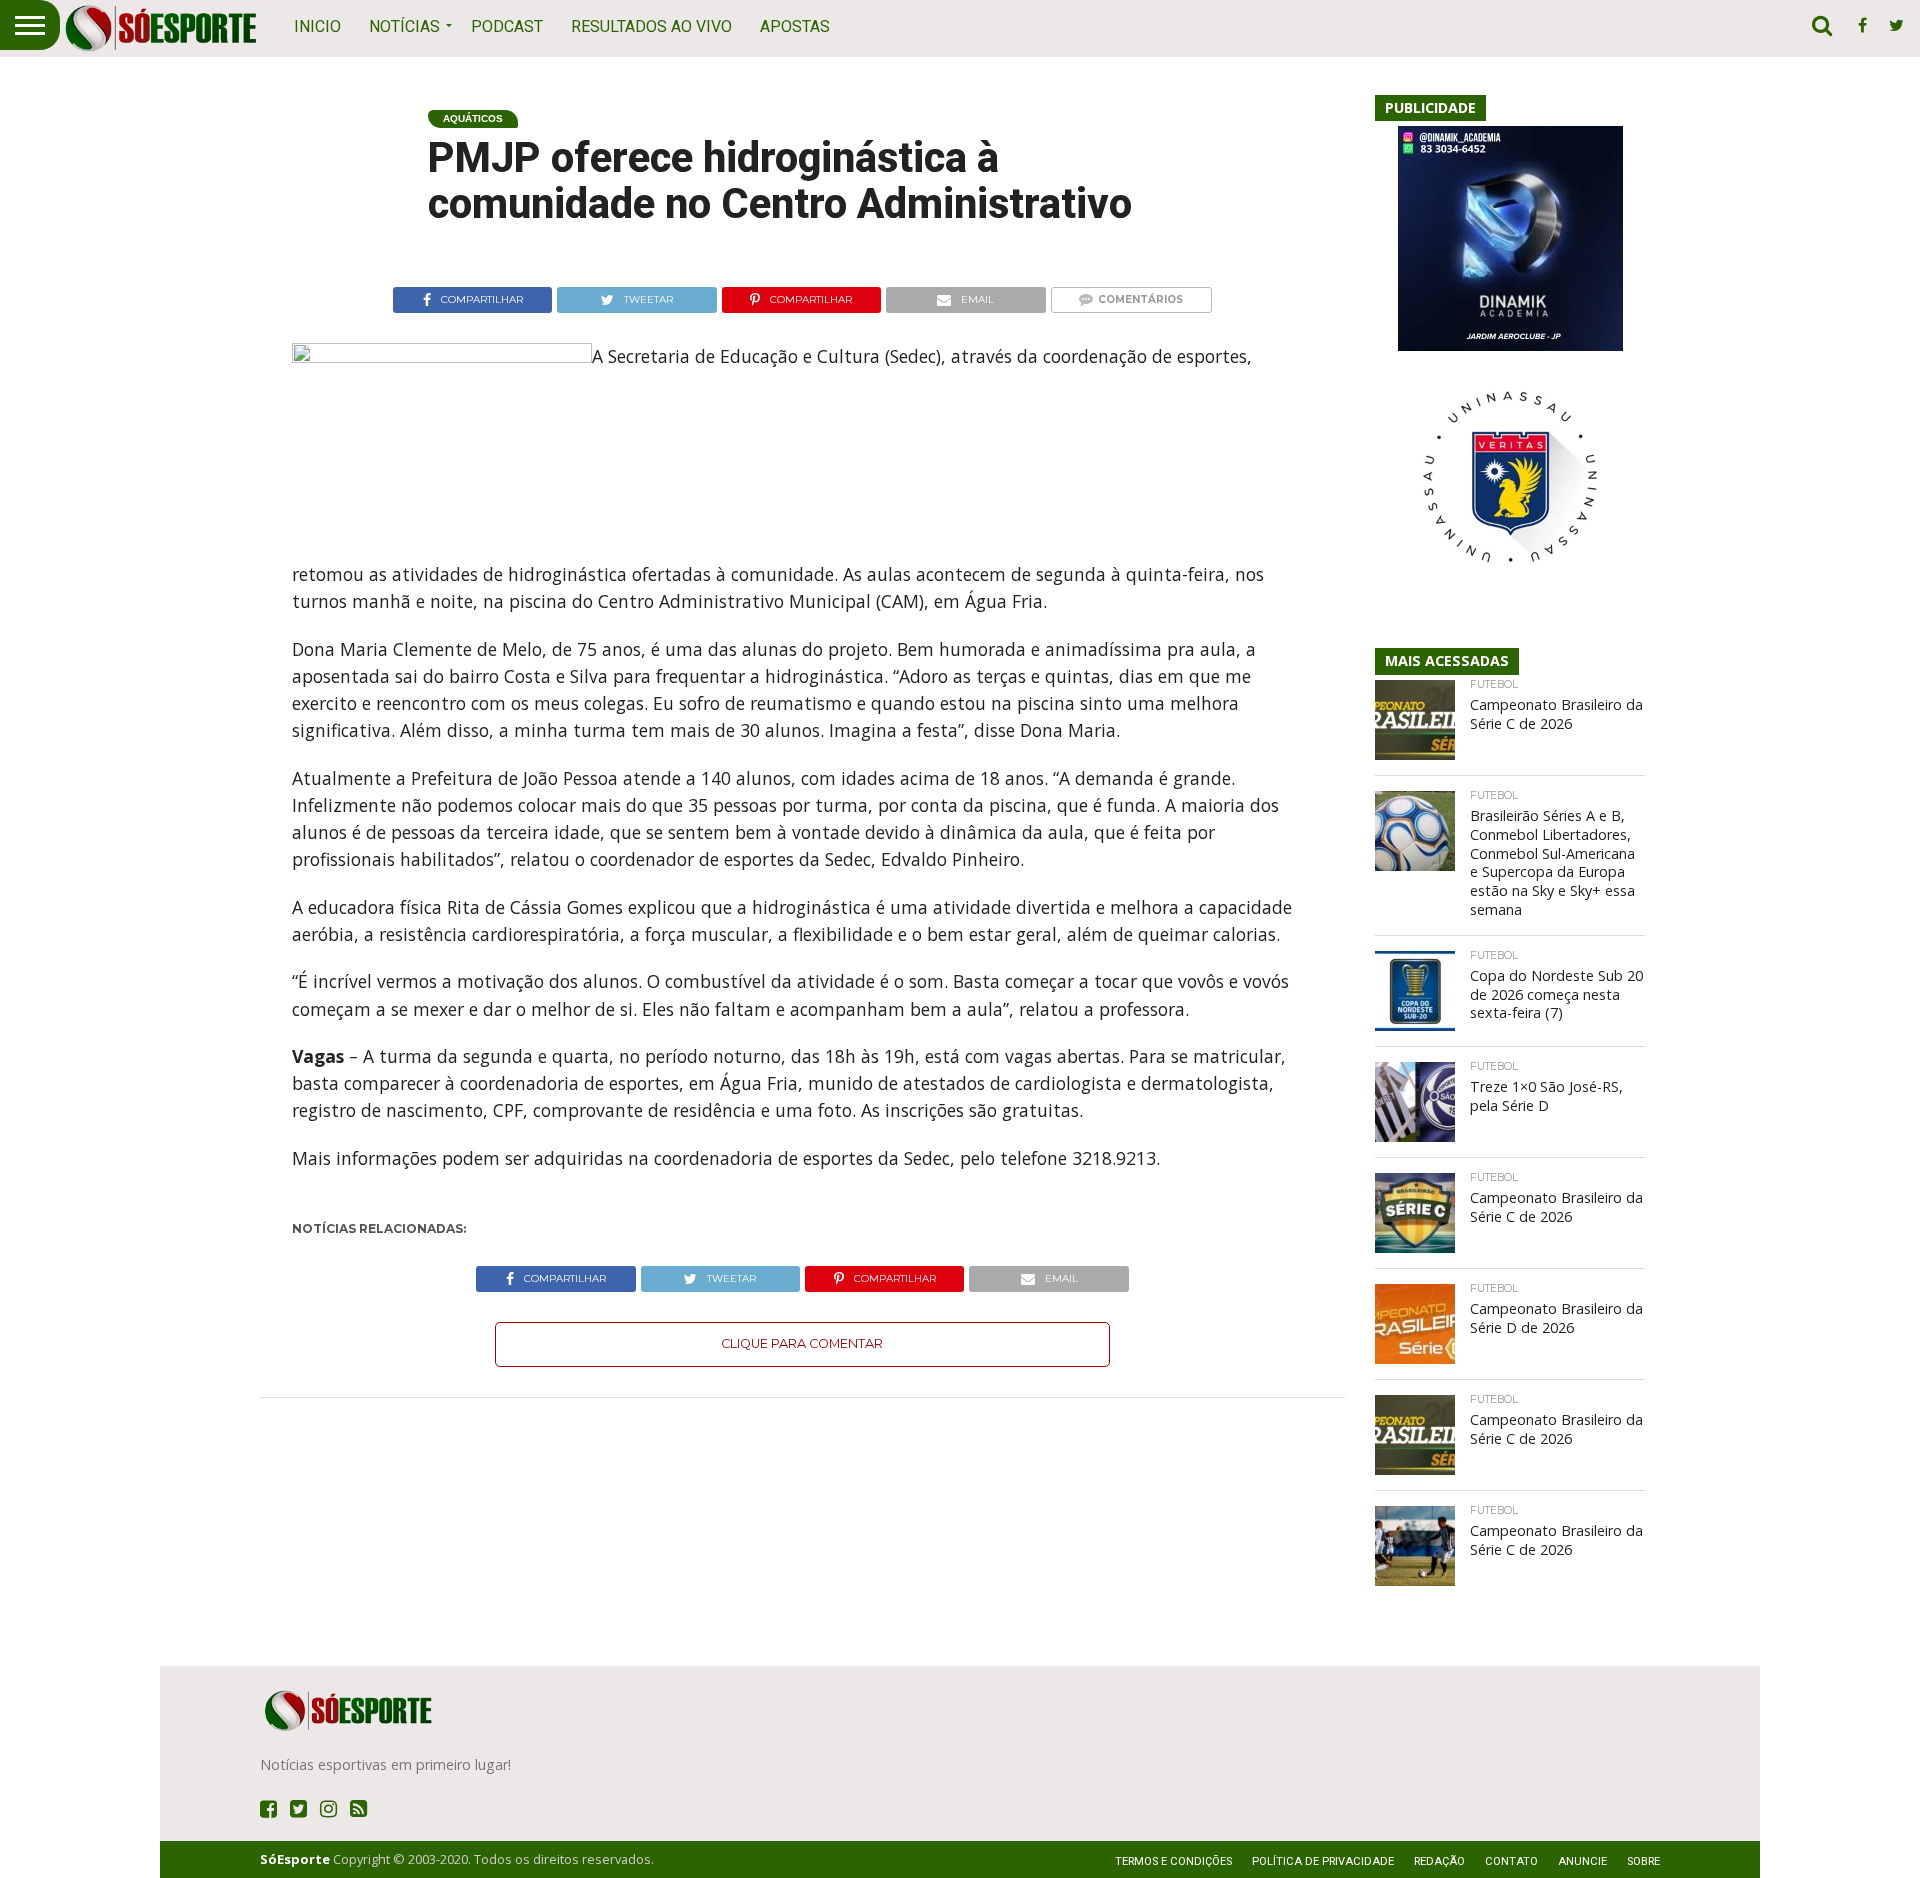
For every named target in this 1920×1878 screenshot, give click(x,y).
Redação (1439, 1861)
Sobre (1643, 1861)
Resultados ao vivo (651, 26)
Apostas (795, 26)
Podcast (507, 26)
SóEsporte (295, 1859)
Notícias (404, 26)
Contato (1511, 1861)
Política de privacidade (1323, 1861)
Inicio (317, 26)
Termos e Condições (1173, 1861)
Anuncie (1582, 1861)
